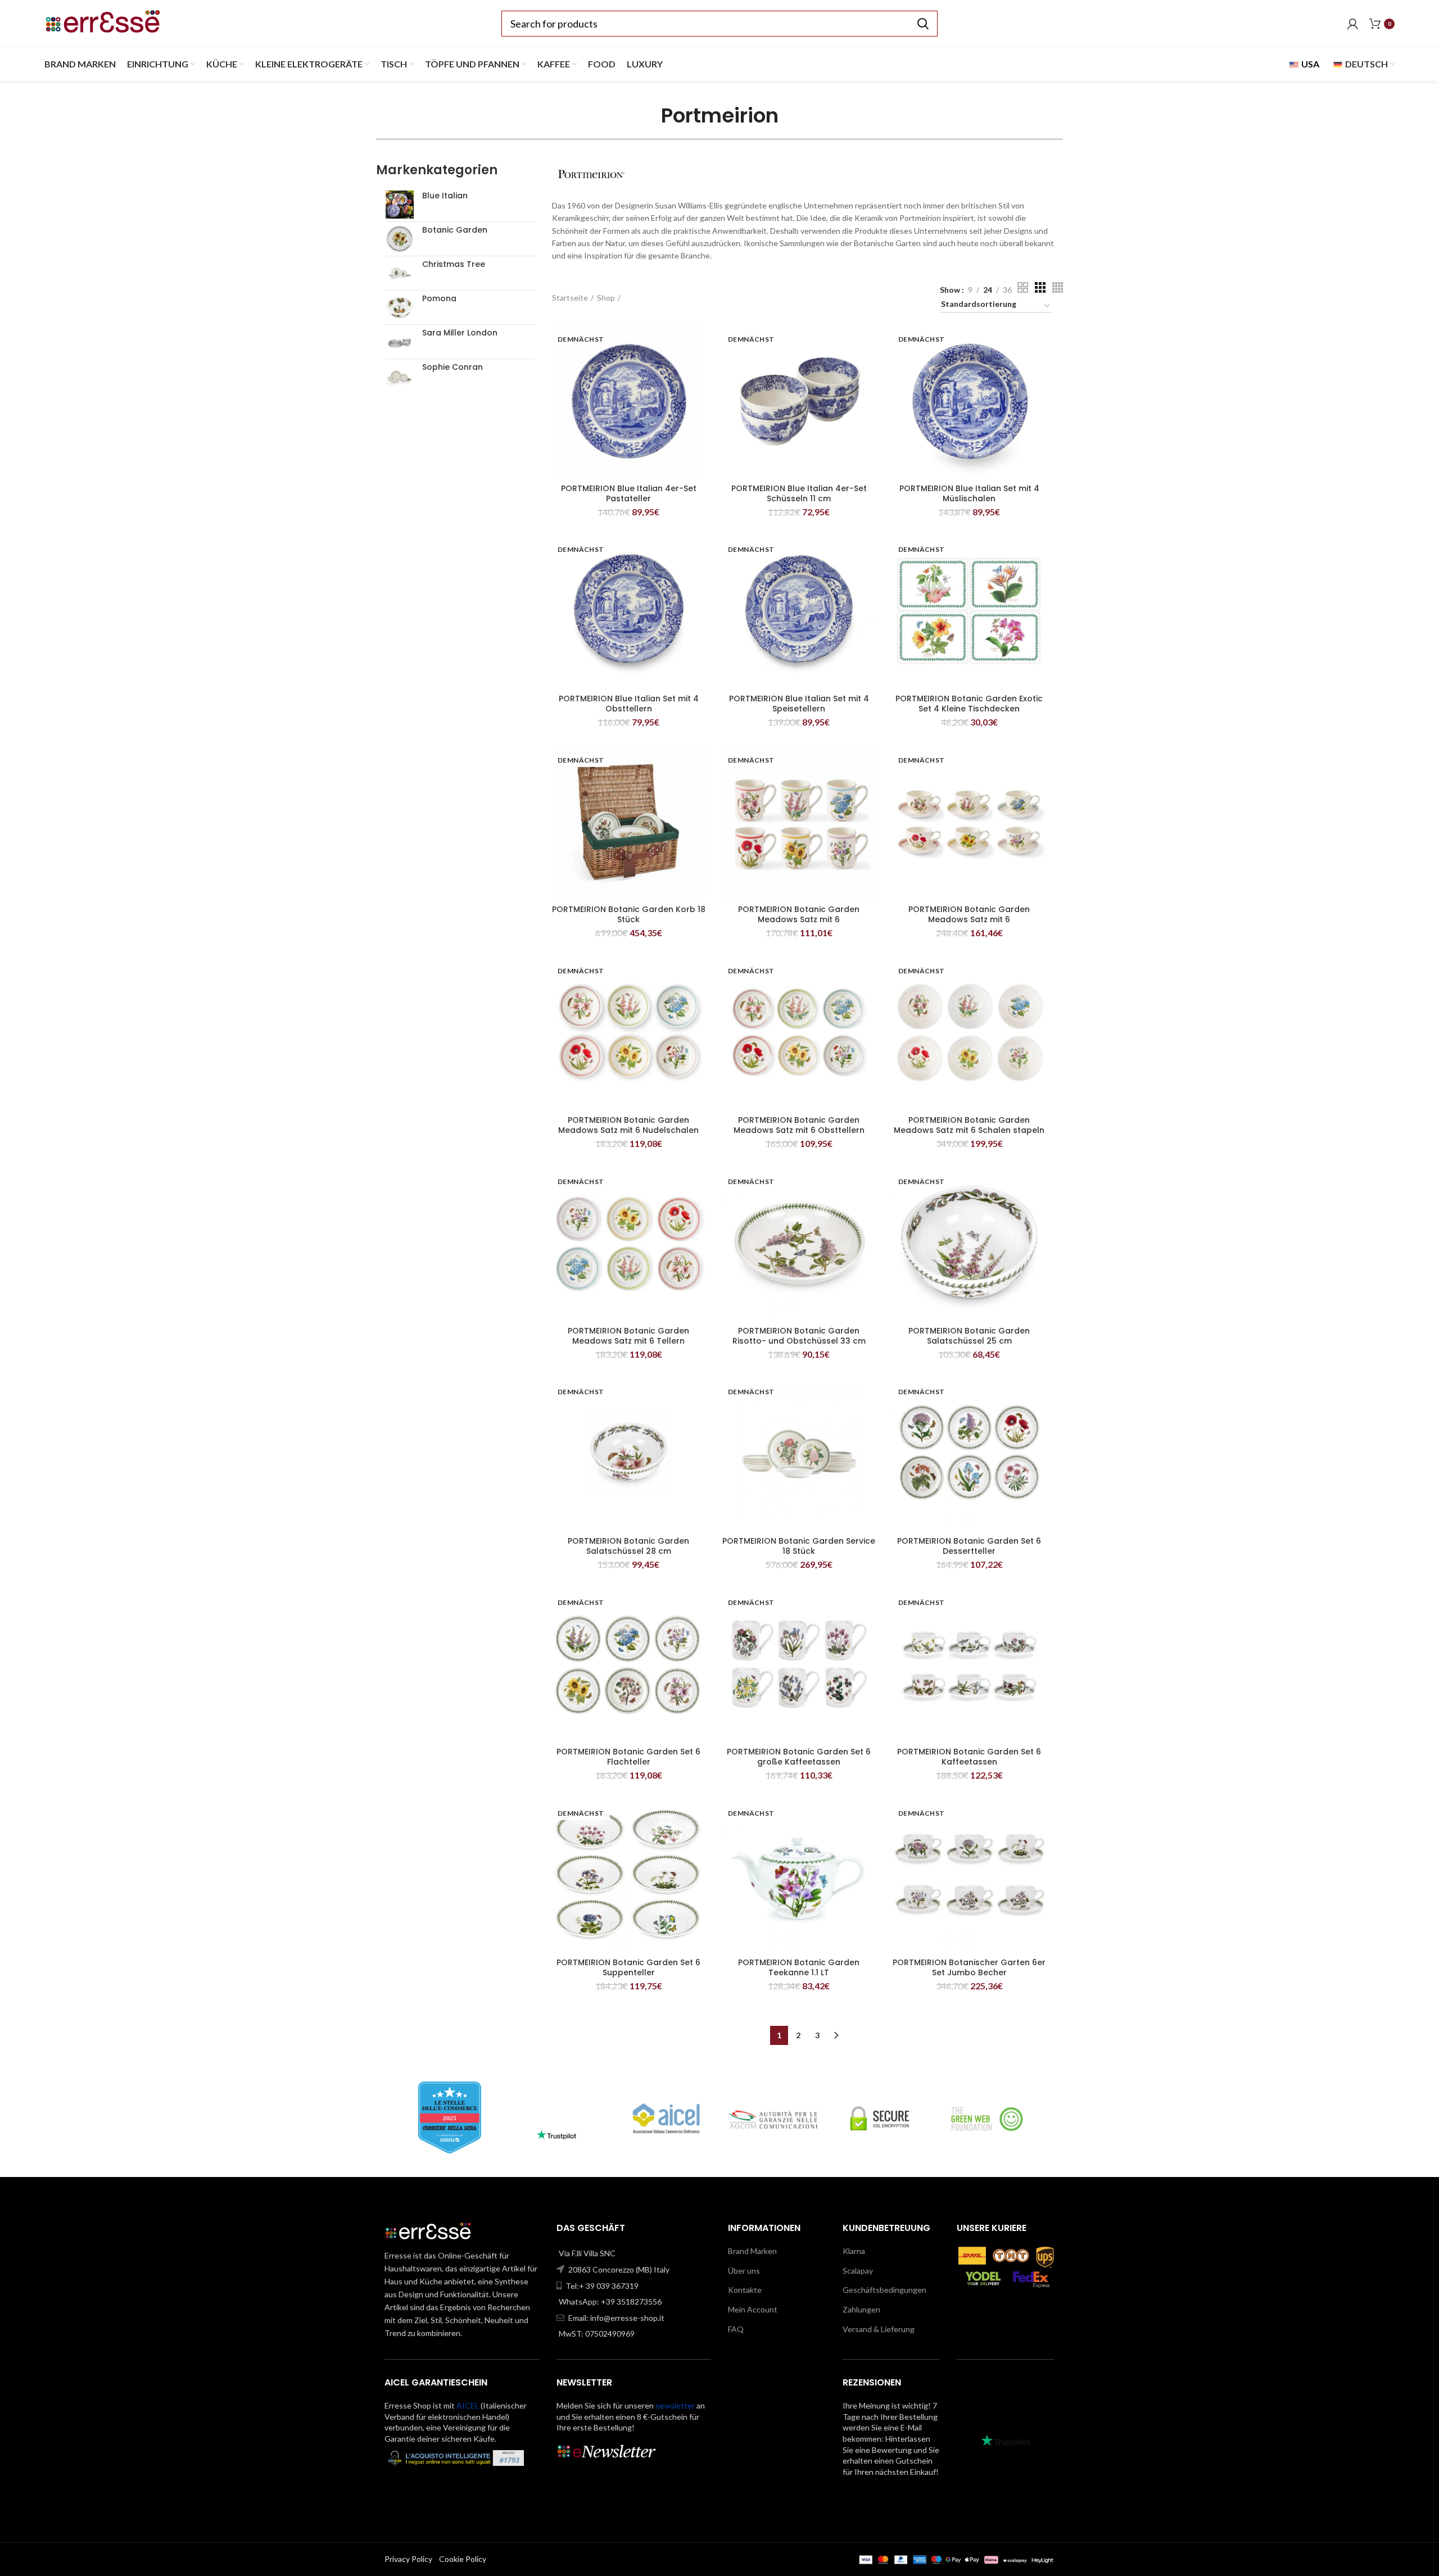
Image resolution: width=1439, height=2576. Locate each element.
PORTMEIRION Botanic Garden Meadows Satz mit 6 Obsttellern (799, 1125)
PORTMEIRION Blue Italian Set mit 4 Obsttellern (629, 704)
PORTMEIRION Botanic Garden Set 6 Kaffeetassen (969, 1757)
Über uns (744, 2271)
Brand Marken (752, 2251)
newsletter (675, 2405)
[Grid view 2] (1023, 287)
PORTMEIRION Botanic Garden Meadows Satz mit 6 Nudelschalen (628, 1125)
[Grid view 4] (1058, 287)
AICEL (468, 2405)
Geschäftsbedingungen (884, 2290)
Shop (606, 298)
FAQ (736, 2329)
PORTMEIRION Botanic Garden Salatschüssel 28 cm (628, 1546)
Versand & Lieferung (879, 2329)
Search (922, 24)
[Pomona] (400, 307)
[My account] (1353, 24)
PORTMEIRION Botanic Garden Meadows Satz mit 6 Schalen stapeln (969, 1125)
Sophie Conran (452, 367)
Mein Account (753, 2309)
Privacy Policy (408, 2559)
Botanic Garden (455, 230)
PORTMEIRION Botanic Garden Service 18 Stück (799, 1546)
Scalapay (858, 2271)
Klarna (854, 2251)
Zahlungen (861, 2309)
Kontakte (745, 2290)
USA (1309, 64)
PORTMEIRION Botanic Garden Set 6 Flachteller (628, 1757)
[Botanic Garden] (400, 239)
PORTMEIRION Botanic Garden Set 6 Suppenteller (628, 1967)
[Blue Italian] (400, 205)
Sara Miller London (460, 333)
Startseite (570, 298)
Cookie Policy (463, 2559)
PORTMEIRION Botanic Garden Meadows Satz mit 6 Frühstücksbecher (799, 919)
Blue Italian (445, 196)
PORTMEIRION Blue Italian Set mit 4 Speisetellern (799, 704)
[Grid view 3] (1040, 287)
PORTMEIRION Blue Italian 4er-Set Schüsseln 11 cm (799, 493)
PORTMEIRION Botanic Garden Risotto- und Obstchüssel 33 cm (799, 1336)
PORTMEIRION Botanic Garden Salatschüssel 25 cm (969, 1336)
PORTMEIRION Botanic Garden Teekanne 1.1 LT (799, 1967)
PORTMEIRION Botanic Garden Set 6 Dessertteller (969, 1546)
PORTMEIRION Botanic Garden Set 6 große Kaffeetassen (799, 1757)
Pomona (439, 299)
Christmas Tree (454, 264)
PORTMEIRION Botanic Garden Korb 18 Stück (629, 914)
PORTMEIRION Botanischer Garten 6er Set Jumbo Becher (969, 1967)
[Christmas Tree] (400, 273)
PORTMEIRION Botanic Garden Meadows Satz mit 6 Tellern (628, 1336)
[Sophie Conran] (400, 376)
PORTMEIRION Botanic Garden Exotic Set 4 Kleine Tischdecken (969, 704)
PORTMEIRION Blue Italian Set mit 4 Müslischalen (969, 493)
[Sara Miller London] (400, 342)
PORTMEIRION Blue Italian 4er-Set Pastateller (629, 493)
